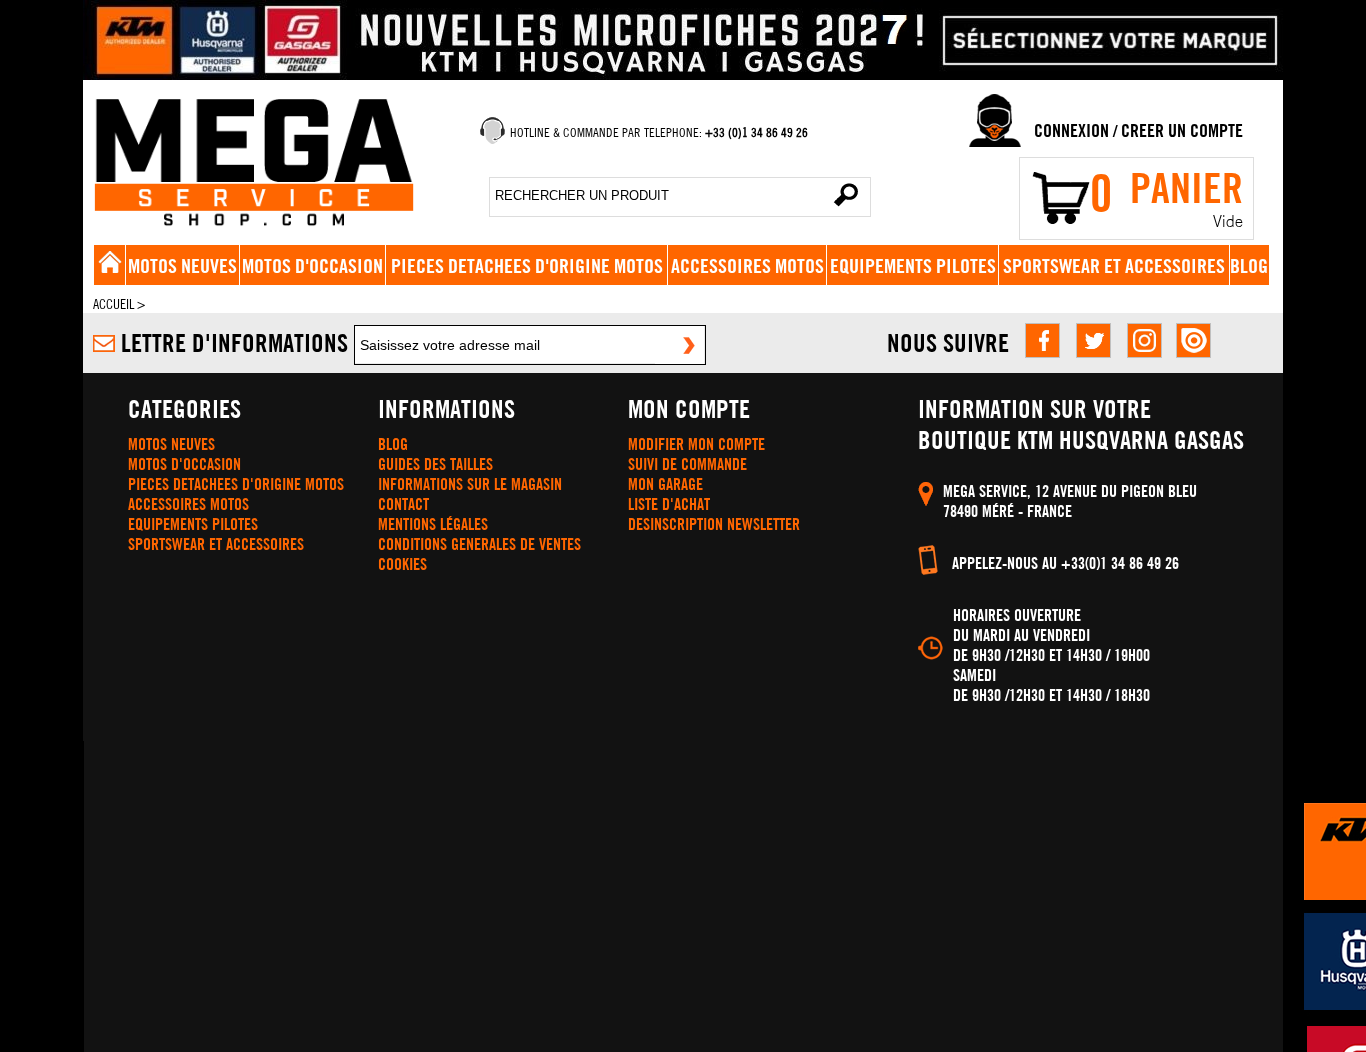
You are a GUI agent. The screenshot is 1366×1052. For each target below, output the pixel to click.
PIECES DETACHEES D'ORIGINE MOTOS (527, 265)
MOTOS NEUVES (182, 265)
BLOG (1249, 265)
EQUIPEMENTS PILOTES (913, 265)
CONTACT (403, 504)
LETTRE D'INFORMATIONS (234, 342)
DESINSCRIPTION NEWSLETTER (714, 524)
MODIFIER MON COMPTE (696, 444)
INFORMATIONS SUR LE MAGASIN (470, 484)
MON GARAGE (665, 484)
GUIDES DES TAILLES (435, 464)
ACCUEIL (113, 304)
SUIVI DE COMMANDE (687, 464)
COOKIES (402, 564)
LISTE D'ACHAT (669, 504)
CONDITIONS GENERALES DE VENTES (479, 544)
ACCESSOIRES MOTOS (747, 265)
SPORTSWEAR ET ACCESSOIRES (1114, 265)
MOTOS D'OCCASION (312, 265)
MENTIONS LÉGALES (433, 524)
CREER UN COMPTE (1182, 130)
